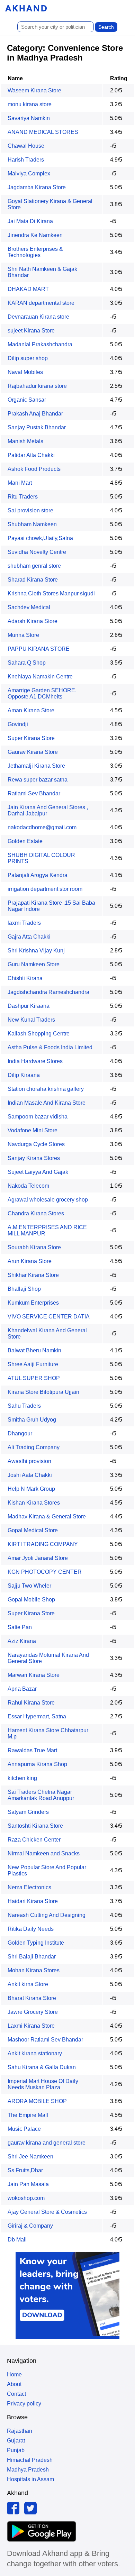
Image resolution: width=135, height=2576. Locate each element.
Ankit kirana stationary (35, 2053)
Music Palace (24, 2129)
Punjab (16, 2450)
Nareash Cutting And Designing (47, 1915)
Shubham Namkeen (32, 524)
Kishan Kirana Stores (34, 1503)
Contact (16, 2394)
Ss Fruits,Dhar (25, 2170)
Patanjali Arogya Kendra (38, 875)
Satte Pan (20, 1627)
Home (14, 2374)
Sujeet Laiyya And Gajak (38, 1172)
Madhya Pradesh (28, 2470)
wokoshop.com (26, 2198)
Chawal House (26, 146)
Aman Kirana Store (31, 710)
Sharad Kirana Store (33, 580)
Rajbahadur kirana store (37, 386)
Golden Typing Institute (36, 1943)
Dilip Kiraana (24, 1075)
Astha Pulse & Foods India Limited (50, 1047)
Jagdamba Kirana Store (37, 187)
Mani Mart (20, 483)
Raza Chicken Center (34, 1840)
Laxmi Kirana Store (31, 2026)
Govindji (18, 724)
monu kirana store (30, 104)
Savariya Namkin (29, 118)
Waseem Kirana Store (34, 90)
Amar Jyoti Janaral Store (38, 1558)
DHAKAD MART (28, 289)
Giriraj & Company (30, 2226)
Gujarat (16, 2441)
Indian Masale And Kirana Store (47, 1103)
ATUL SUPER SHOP (34, 1378)
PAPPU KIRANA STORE (39, 649)
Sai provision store (30, 510)
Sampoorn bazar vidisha (38, 1117)
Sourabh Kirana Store (34, 1247)
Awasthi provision (29, 1461)
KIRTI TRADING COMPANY (43, 1544)
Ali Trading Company (34, 1447)
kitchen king (22, 1778)
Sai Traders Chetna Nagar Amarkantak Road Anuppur (41, 1795)
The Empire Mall (28, 2115)
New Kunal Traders (31, 1020)
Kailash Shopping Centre (39, 1034)
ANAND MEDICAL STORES (43, 132)
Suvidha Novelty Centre (37, 552)
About (14, 2384)
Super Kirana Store (31, 738)
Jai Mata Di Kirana (30, 221)
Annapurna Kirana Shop (37, 1764)
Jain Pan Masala (28, 2184)
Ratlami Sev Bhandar (34, 793)
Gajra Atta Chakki (29, 937)
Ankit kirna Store (28, 1984)
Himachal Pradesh (30, 2460)
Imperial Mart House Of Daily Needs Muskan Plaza (43, 2084)
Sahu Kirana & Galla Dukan (42, 2067)
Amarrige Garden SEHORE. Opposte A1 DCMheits (42, 693)
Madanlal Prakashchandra (40, 344)
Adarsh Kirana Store (33, 621)
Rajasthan (20, 2431)
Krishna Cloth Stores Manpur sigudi (51, 593)
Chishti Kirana (25, 978)
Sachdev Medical (29, 607)
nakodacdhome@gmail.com (42, 827)
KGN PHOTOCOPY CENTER (45, 1572)
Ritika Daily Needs (31, 1929)
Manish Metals (25, 441)
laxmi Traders (24, 923)
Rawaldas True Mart (32, 1750)
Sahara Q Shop (27, 663)
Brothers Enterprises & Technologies (35, 252)
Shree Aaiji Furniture (33, 1364)
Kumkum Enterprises (33, 1303)
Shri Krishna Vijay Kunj (36, 951)
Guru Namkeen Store (34, 964)
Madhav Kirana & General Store (47, 1517)
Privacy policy (24, 2404)
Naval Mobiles (25, 372)
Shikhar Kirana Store (33, 1275)
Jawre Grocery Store (33, 2012)
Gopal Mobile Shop (31, 1600)
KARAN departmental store (41, 303)
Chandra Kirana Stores (36, 1213)
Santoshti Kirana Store (35, 1826)
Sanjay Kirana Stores (34, 1158)
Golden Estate (25, 841)
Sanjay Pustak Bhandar (37, 427)
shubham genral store (34, 566)
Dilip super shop (28, 358)
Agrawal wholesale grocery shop (48, 1200)
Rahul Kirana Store (31, 1703)
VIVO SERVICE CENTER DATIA (49, 1317)
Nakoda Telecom (28, 1186)
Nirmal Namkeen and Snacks (44, 1853)
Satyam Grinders (28, 1812)
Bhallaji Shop (24, 1289)
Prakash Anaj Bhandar (35, 414)
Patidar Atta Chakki (31, 455)
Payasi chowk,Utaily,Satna (40, 538)
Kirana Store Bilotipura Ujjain (43, 1392)
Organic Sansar (27, 400)
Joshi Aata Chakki (30, 1475)
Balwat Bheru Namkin (34, 1350)
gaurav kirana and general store (47, 2143)
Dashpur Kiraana (29, 1006)
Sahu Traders (24, 1406)
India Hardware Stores (35, 1061)
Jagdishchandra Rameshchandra (48, 992)
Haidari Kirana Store (33, 1901)
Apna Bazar (22, 1689)
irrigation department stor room (45, 889)
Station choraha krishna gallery (46, 1089)
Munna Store (23, 635)
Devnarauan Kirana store (38, 317)
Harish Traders (26, 160)
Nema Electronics (29, 1887)
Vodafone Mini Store (33, 1130)
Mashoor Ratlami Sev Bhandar (45, 2040)
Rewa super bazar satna (38, 780)
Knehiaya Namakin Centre (40, 677)
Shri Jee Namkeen (30, 2157)
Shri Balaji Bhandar (32, 1957)
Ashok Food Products (34, 469)
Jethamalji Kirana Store (36, 766)
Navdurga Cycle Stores (36, 1144)
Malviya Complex (29, 173)
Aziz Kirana (22, 1641)
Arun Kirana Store (30, 1261)
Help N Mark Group (31, 1489)
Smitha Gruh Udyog (32, 1420)
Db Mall (17, 2240)
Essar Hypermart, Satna (37, 1716)
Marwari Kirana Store (34, 1675)
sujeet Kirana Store (31, 331)
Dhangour (20, 1433)
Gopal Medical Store (33, 1530)
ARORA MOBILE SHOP (37, 2101)
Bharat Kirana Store (32, 1998)
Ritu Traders (23, 497)
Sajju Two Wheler (29, 1586)
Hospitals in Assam (30, 2479)
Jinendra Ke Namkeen (35, 235)
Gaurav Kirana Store (33, 752)
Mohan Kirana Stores (34, 1970)
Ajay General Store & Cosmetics (47, 2212)
